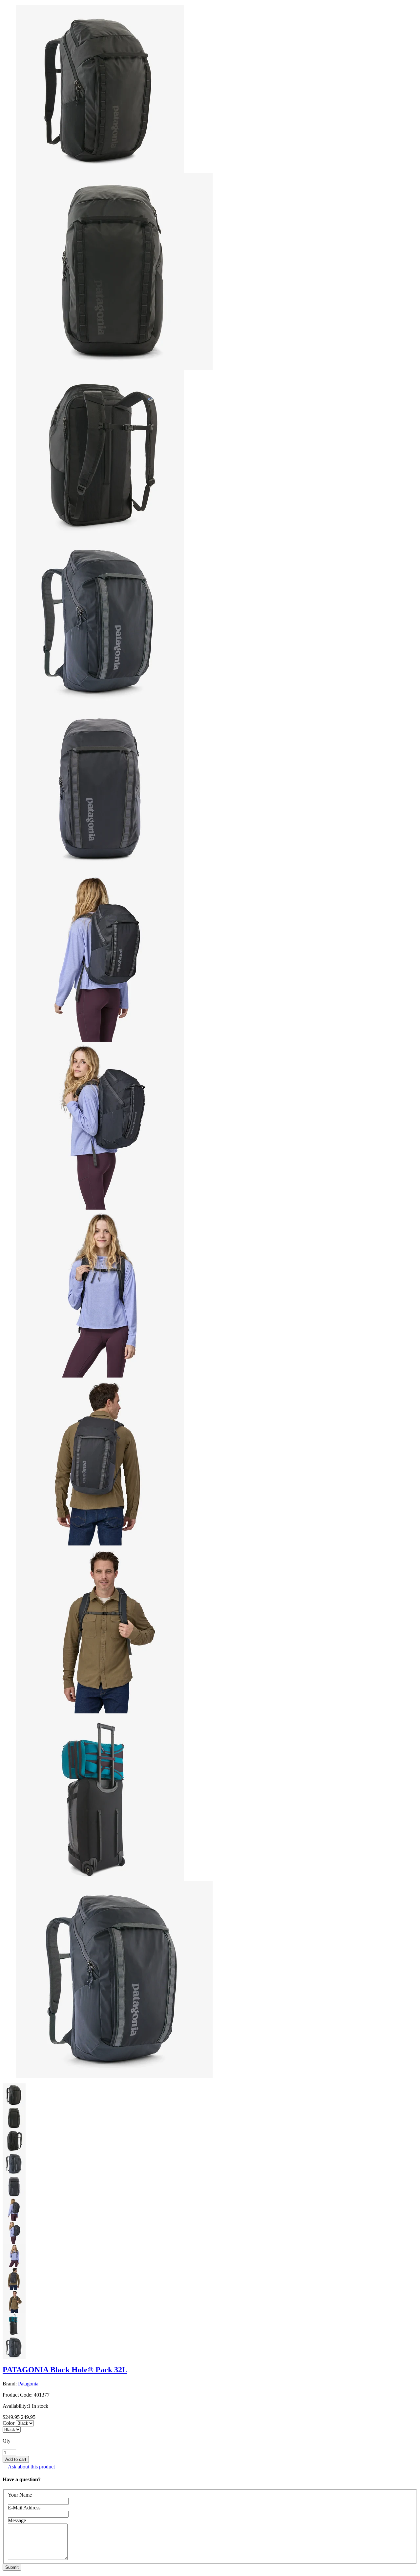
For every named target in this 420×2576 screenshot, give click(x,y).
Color (9, 2423)
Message (17, 2520)
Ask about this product (31, 2467)
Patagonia (28, 2384)
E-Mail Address (24, 2508)
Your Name (20, 2495)
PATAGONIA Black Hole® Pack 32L (65, 2370)
